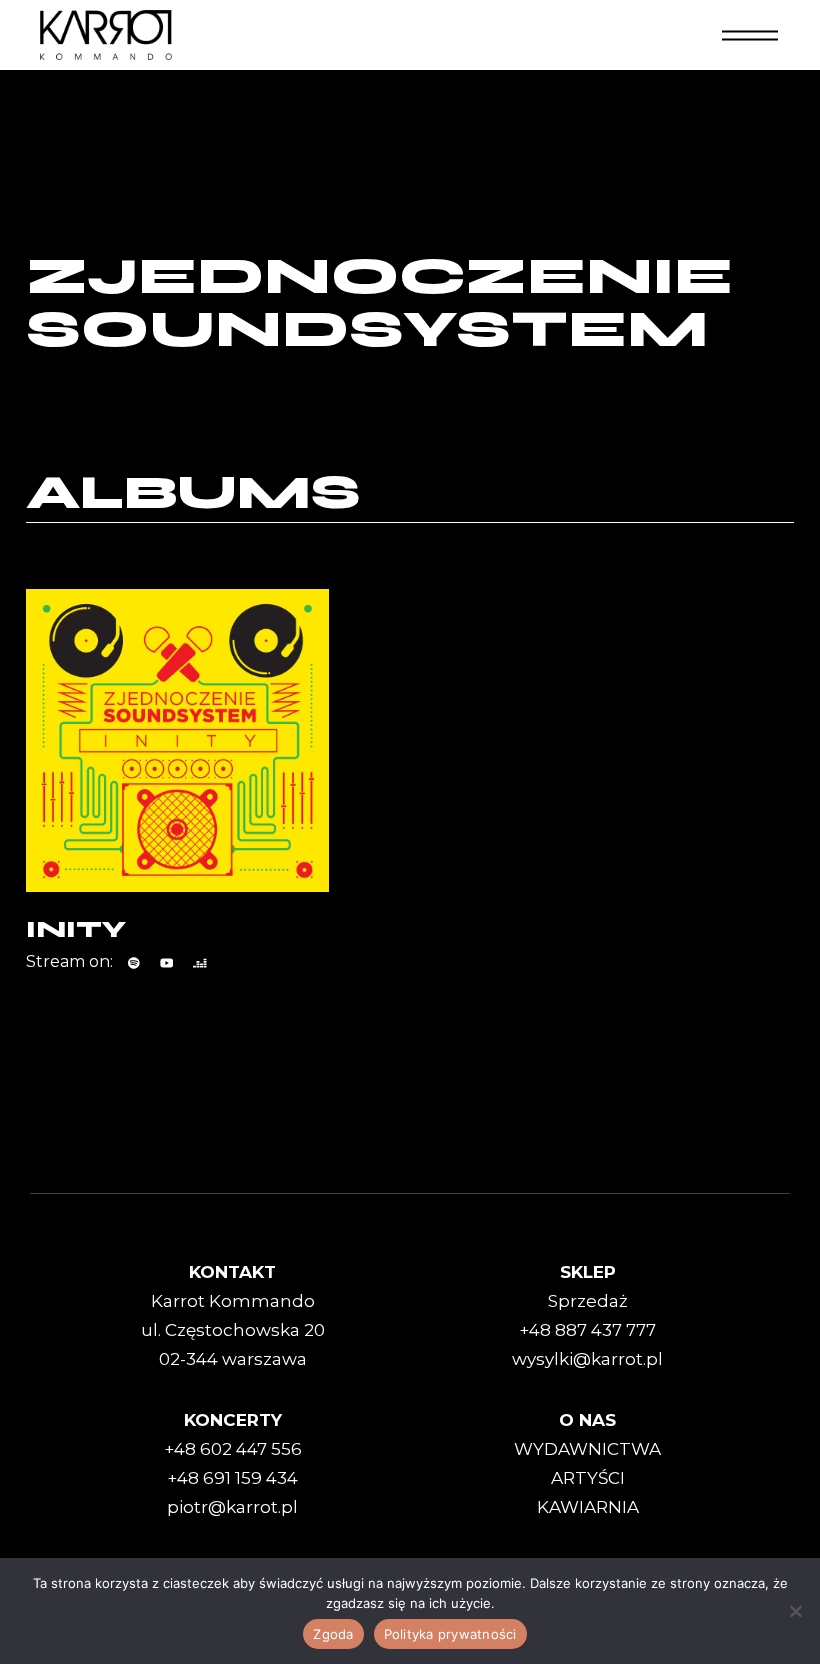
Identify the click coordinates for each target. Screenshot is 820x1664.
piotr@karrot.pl (232, 1507)
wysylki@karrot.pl (587, 1359)
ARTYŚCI (588, 1478)
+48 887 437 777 (587, 1330)
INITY (76, 929)
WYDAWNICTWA (587, 1449)
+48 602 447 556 (233, 1449)
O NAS (587, 1420)
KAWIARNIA (588, 1507)
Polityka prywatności (450, 1634)
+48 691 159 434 (232, 1478)
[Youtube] (167, 963)
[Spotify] (134, 963)
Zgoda (333, 1634)
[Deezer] (200, 963)
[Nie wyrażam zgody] (795, 1611)
